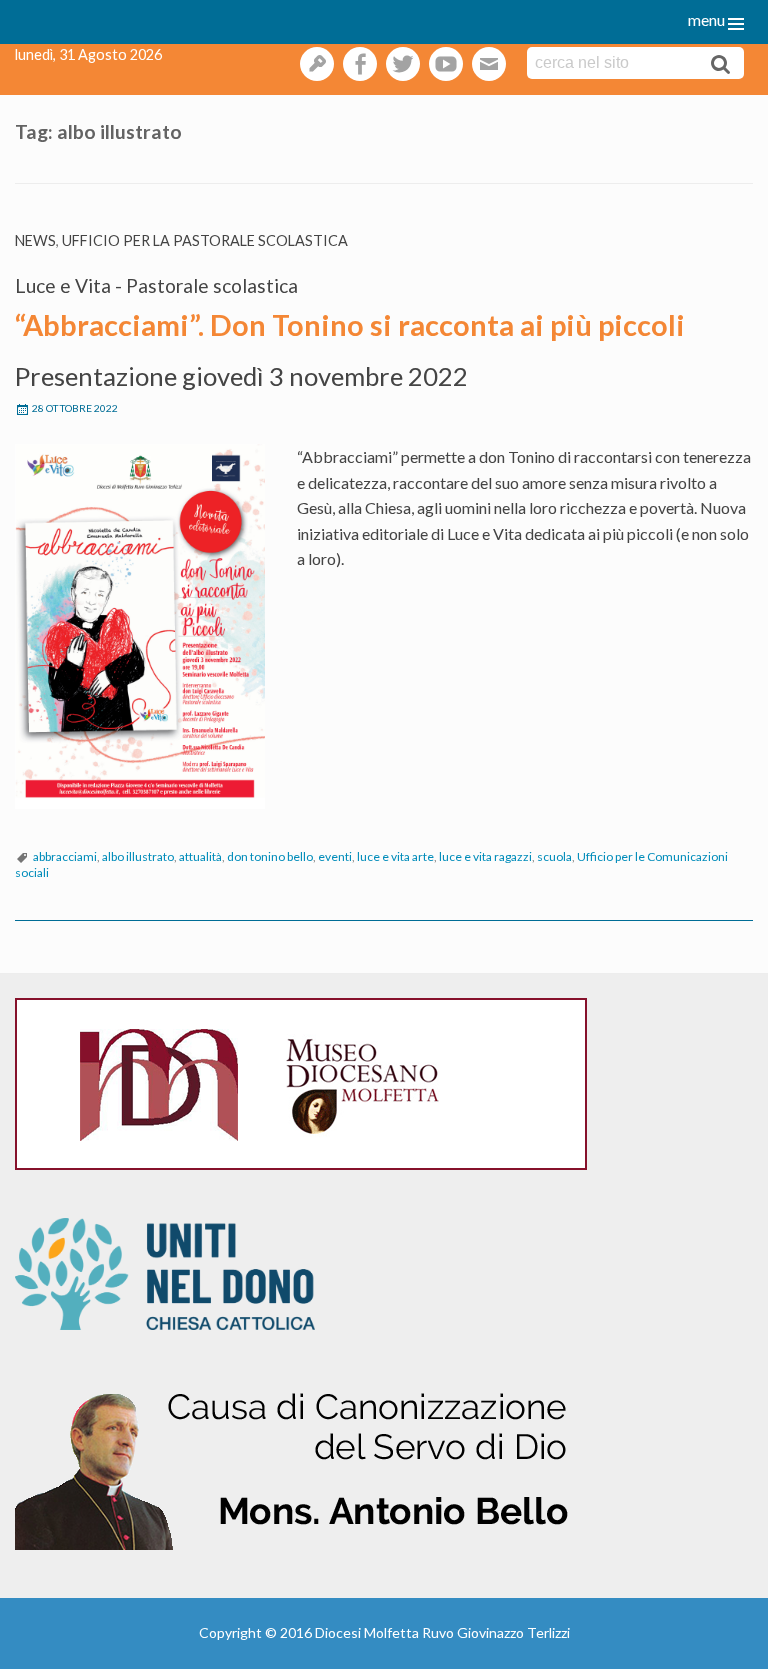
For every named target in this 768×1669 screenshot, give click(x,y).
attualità (200, 856)
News (35, 240)
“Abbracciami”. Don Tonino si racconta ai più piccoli (350, 325)
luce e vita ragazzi (485, 856)
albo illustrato (138, 856)
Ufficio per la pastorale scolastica (205, 240)
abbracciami (65, 856)
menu (706, 19)
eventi (335, 856)
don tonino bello (270, 856)
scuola (554, 856)
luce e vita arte (395, 856)
